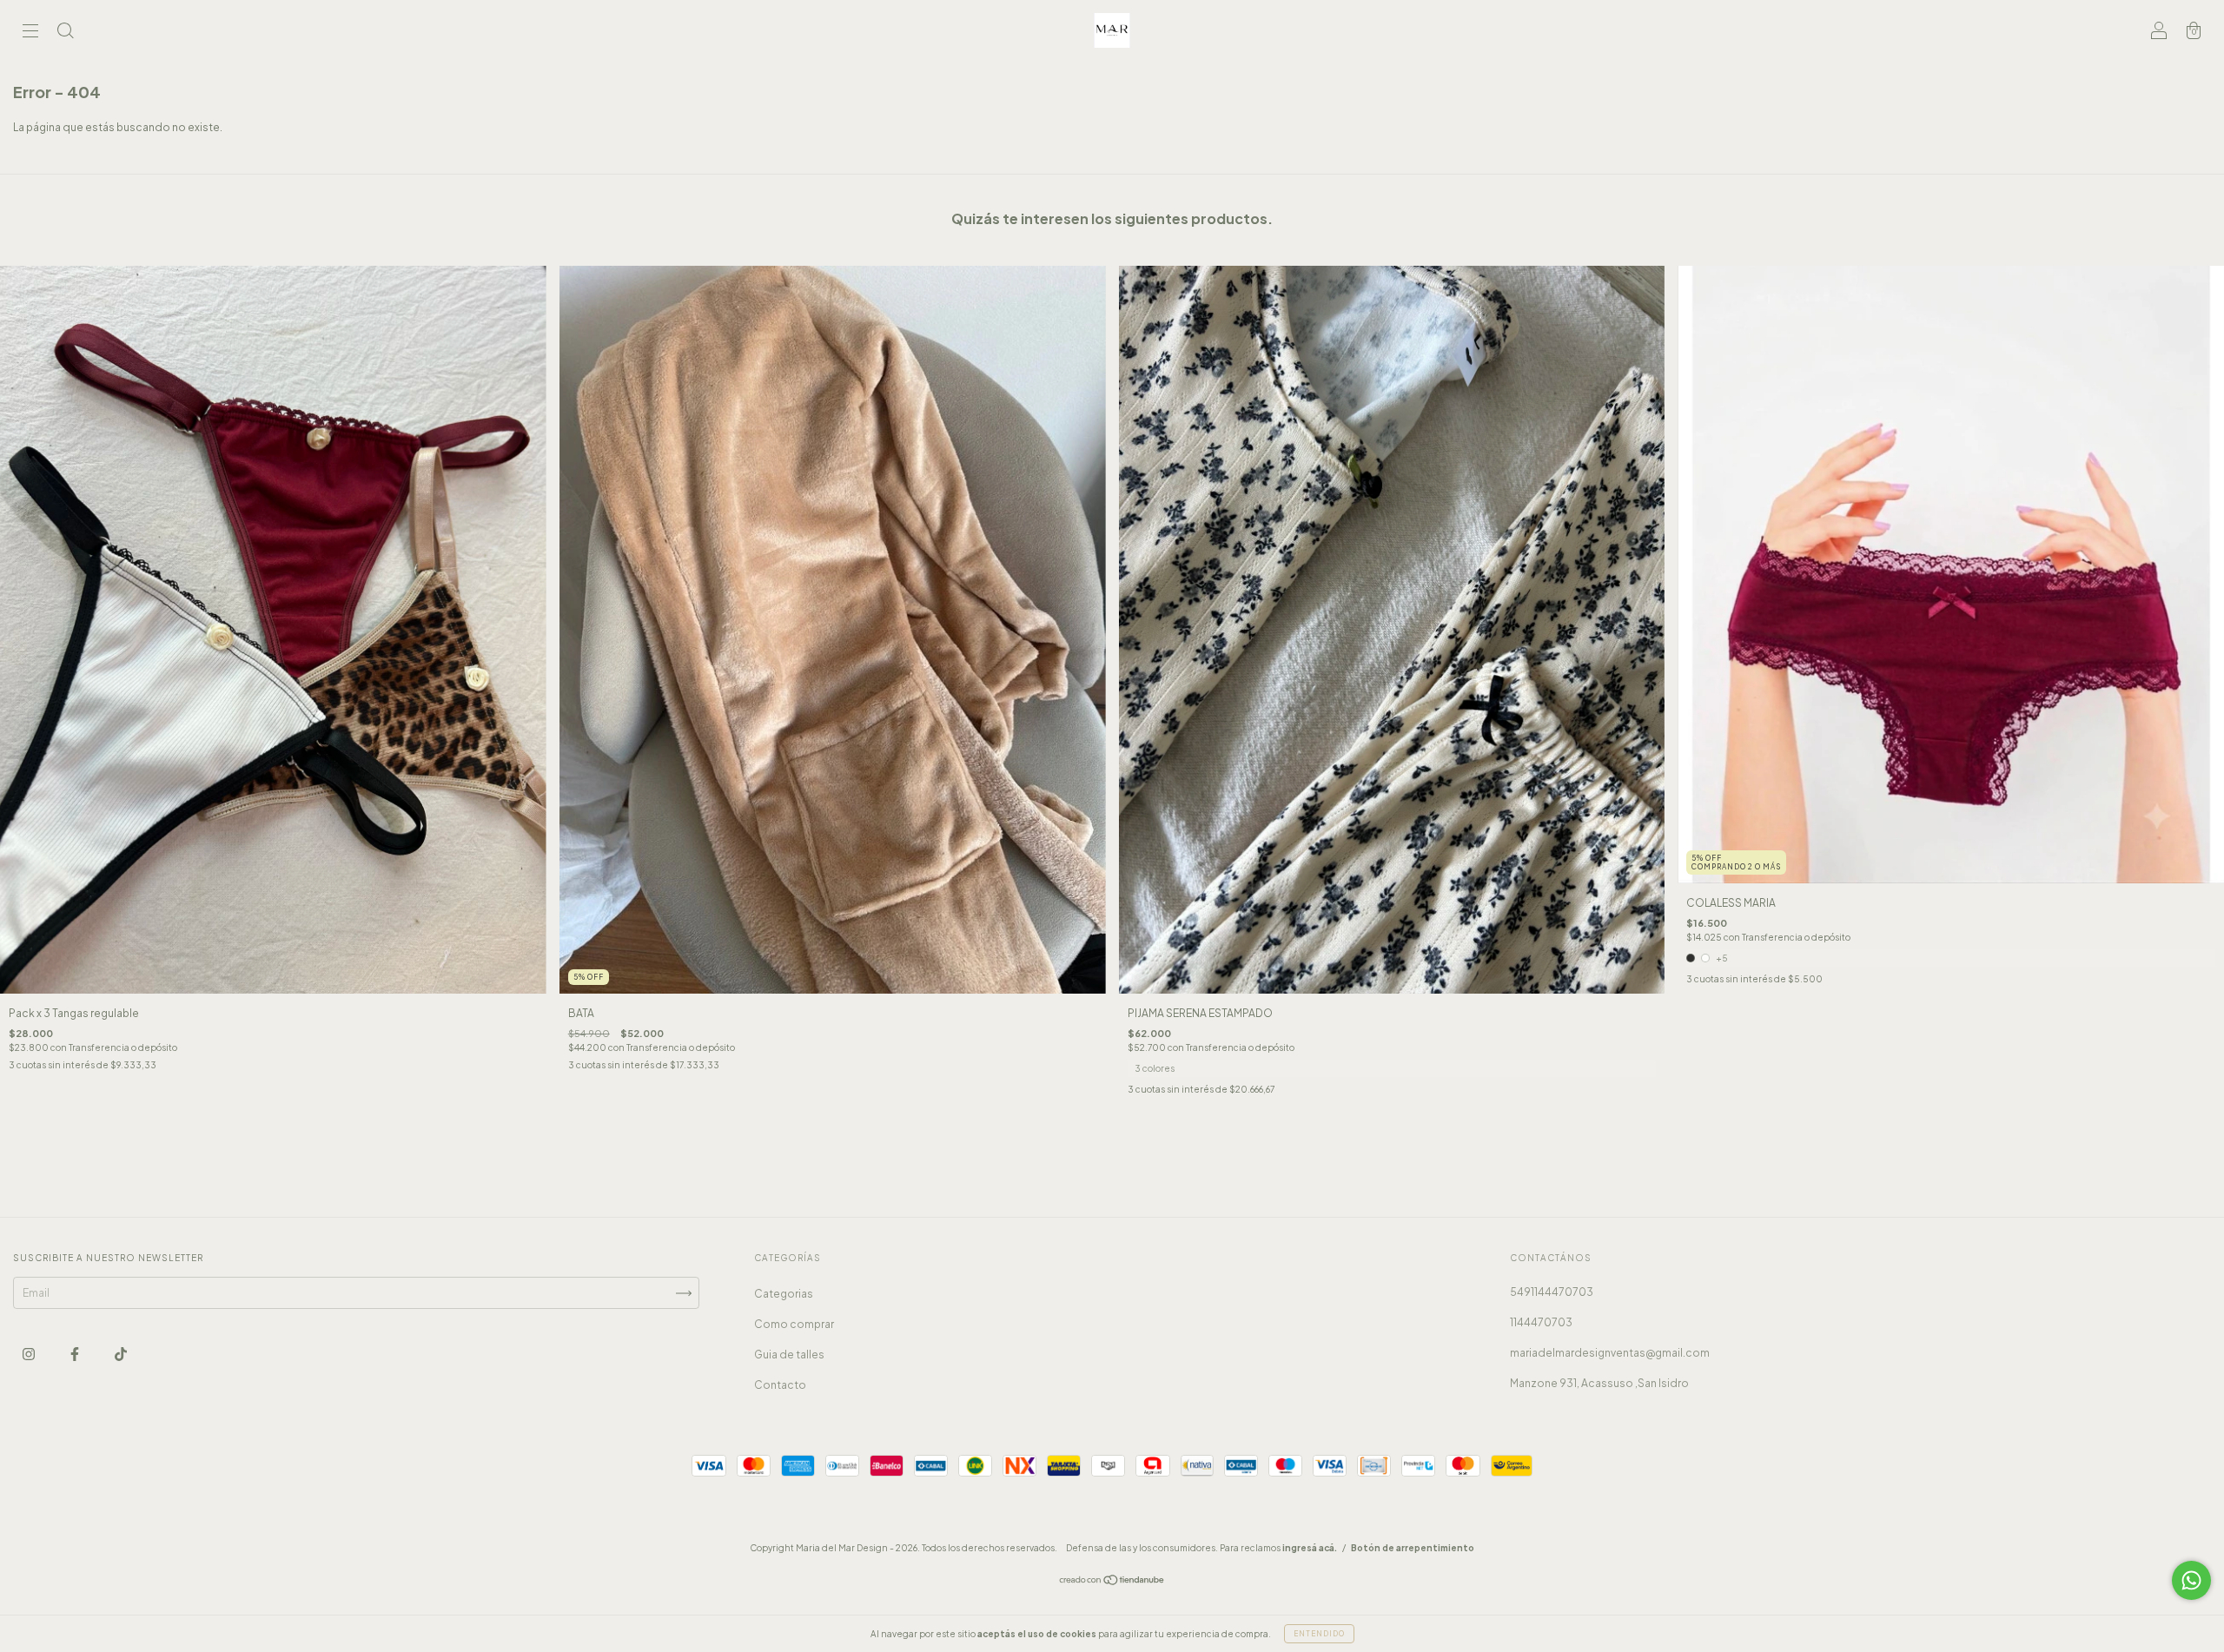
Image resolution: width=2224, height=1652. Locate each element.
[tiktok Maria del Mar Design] (121, 1355)
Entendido (1319, 1634)
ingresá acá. (1310, 1548)
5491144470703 (1552, 1292)
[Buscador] (65, 33)
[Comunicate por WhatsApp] (2191, 1580)
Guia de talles (789, 1355)
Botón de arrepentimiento (1413, 1548)
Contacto (780, 1385)
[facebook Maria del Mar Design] (76, 1355)
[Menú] (30, 33)
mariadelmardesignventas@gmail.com (1610, 1353)
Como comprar (794, 1324)
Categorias (784, 1294)
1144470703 (1541, 1322)
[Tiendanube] (1112, 1582)
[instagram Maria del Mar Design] (30, 1355)
